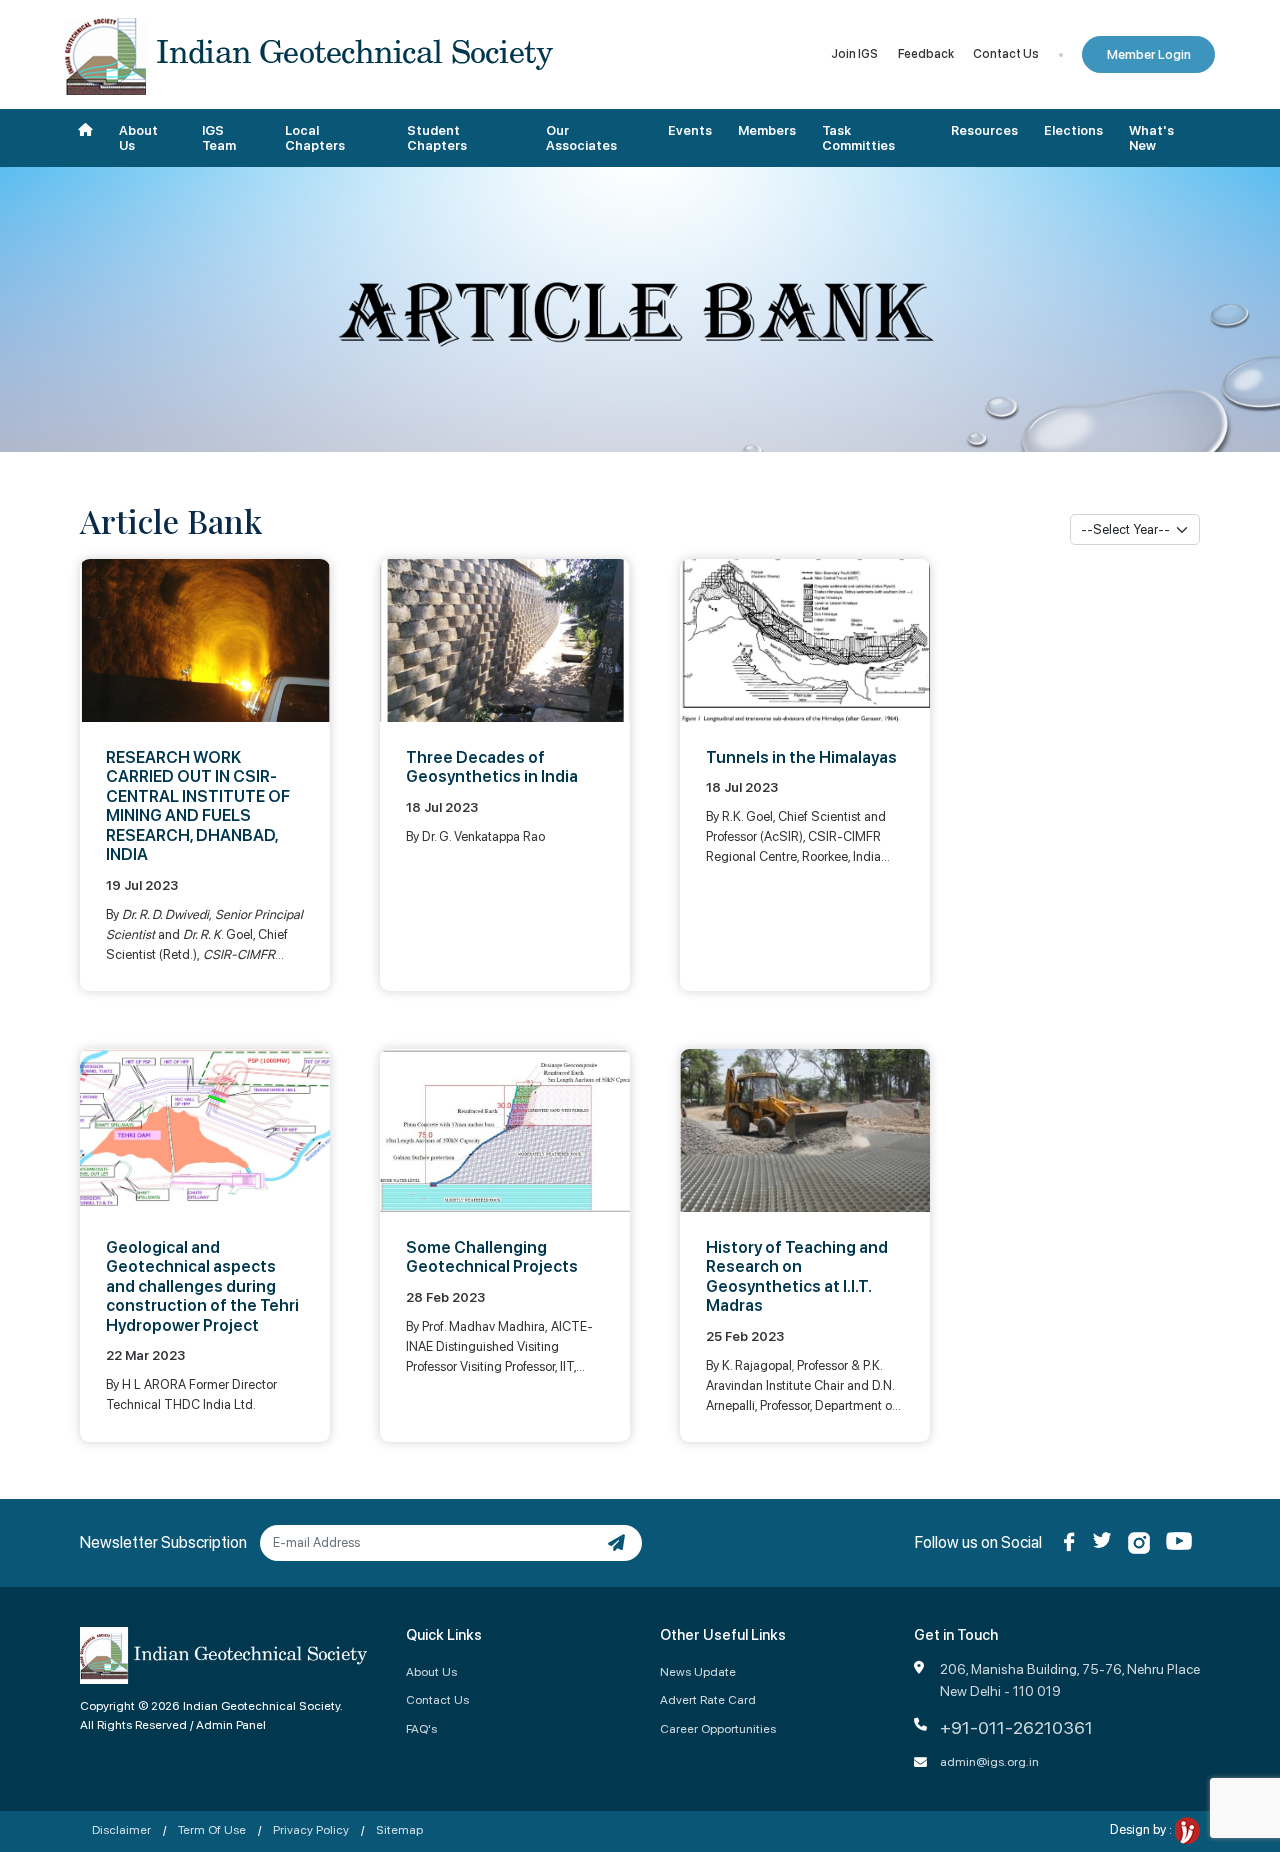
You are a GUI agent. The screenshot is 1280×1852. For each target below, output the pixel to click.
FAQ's (421, 1728)
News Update (698, 1671)
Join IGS (854, 54)
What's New (1151, 138)
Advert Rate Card (708, 1699)
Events (690, 130)
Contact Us (1006, 54)
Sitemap (399, 1829)
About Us (138, 138)
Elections (1073, 130)
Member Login (1149, 54)
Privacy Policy (311, 1829)
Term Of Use (212, 1829)
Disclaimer (121, 1829)
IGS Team (219, 138)
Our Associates (581, 138)
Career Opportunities (718, 1728)
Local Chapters (315, 138)
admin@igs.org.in (989, 1761)
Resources (984, 130)
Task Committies (858, 138)
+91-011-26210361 (1016, 1727)
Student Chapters (437, 138)
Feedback (926, 54)
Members (767, 130)
